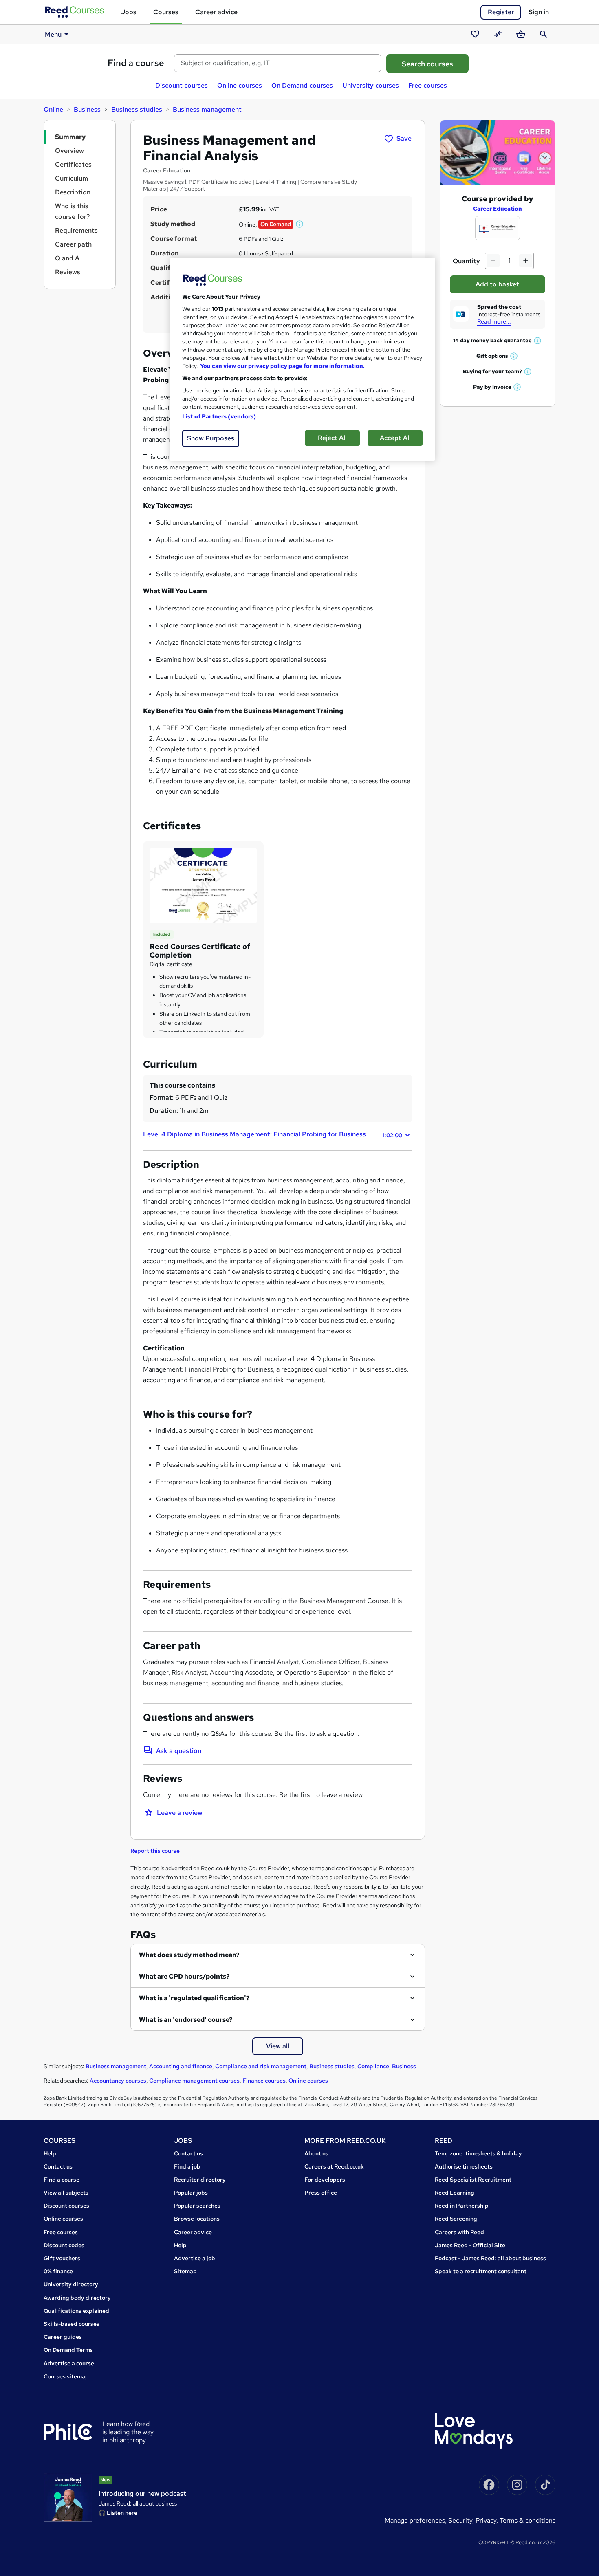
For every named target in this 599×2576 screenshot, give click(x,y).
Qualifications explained (76, 2311)
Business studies (137, 109)
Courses (166, 12)
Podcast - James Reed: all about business (490, 2258)
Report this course (155, 1851)
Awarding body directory (77, 2298)
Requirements (76, 230)
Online (53, 109)
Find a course (136, 63)
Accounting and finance (181, 2066)
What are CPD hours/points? (184, 1976)
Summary (70, 137)
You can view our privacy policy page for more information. (282, 366)
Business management (207, 109)
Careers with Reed (459, 2232)
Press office (321, 2193)
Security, (462, 2520)
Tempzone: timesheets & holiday (478, 2153)
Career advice (216, 12)
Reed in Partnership (462, 2206)
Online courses (240, 85)
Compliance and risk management (261, 2066)
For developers (325, 2180)
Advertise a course (69, 2363)
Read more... (494, 321)
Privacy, (488, 2520)
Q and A (67, 258)
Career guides (63, 2337)
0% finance (58, 2271)
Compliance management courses (194, 2081)
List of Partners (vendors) (219, 416)
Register (501, 12)
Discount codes (64, 2245)
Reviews (68, 272)
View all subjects (66, 2193)
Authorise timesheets (464, 2166)
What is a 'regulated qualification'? (194, 1998)
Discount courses (182, 85)
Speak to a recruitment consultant (481, 2271)
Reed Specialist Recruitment (473, 2180)
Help (50, 2153)
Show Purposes (211, 438)
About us (316, 2153)
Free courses (428, 85)
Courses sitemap (66, 2376)
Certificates (73, 164)
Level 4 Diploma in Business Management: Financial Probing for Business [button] (273, 1134)
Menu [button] (53, 34)
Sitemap (185, 2271)
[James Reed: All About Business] (68, 2497)
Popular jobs (191, 2193)
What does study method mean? (189, 1955)
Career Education (498, 209)
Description (73, 192)
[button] (300, 224)
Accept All (395, 438)
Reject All (332, 438)
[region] (302, 359)
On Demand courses (302, 85)
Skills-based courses (72, 2324)
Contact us (58, 2166)
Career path (73, 244)
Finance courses (264, 2081)
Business (87, 109)
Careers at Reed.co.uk (334, 2166)
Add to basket (497, 284)
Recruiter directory (200, 2180)
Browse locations (197, 2219)
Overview (69, 151)
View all (278, 2046)
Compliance (373, 2066)
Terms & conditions (527, 2520)
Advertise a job (195, 2258)
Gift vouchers (62, 2258)
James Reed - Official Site (470, 2245)
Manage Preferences (415, 2520)
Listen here (122, 2513)
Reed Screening (456, 2219)
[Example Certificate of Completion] (203, 885)
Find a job (187, 2166)
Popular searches (197, 2206)
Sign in (539, 12)
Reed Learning (455, 2193)
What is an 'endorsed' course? (186, 2020)
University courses (371, 85)
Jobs (129, 12)
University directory (71, 2284)
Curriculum (72, 178)
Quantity (466, 261)
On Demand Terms (68, 2350)
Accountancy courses (118, 2081)
